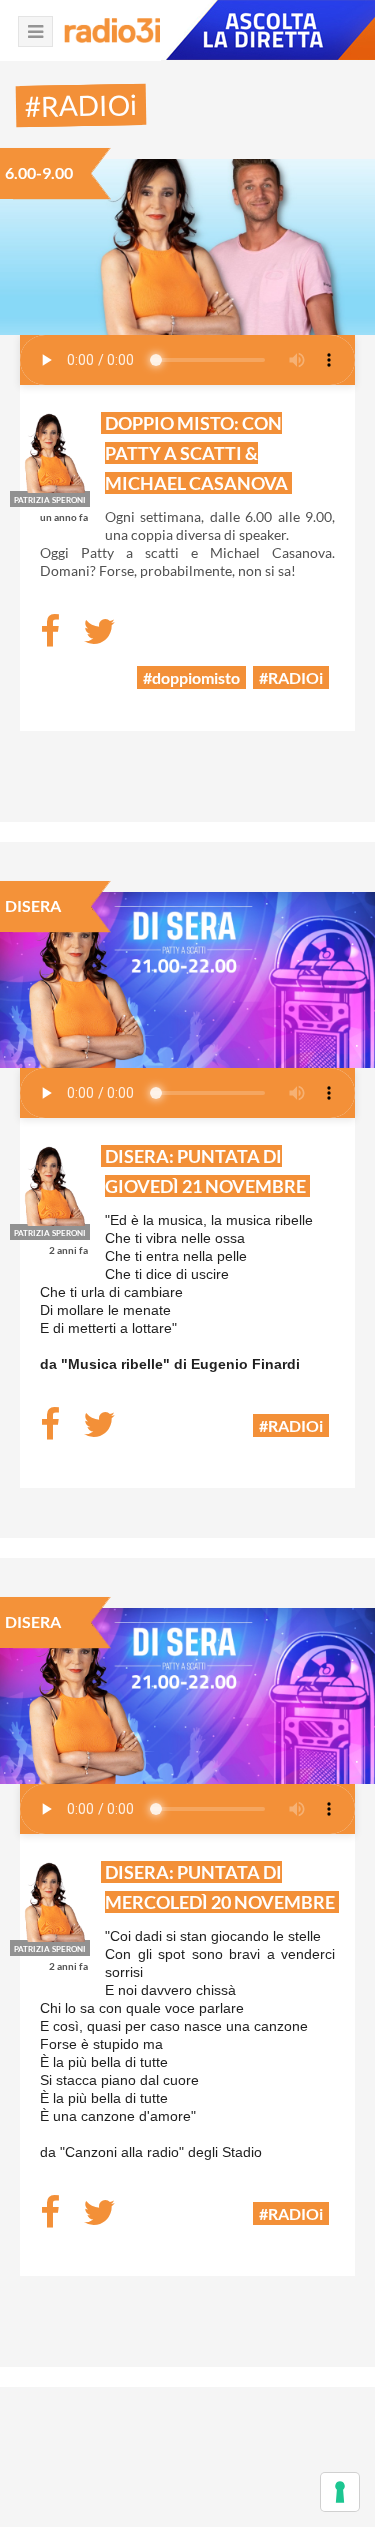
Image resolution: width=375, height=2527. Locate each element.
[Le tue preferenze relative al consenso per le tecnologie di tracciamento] (340, 2492)
